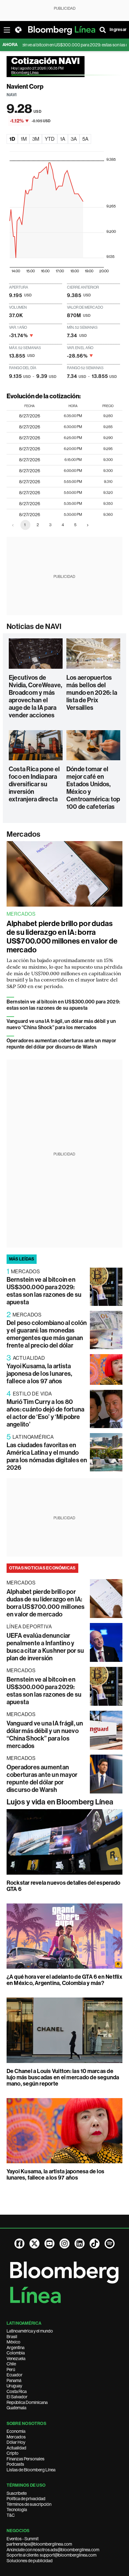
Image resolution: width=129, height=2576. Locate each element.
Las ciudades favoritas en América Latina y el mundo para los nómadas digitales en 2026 (47, 1456)
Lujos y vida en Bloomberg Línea (60, 1802)
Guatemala (16, 2408)
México (13, 2342)
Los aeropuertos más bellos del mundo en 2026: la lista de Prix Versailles (92, 693)
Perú (11, 2369)
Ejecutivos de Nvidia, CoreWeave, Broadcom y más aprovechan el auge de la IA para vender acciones (35, 696)
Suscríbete (17, 2493)
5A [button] (85, 139)
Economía (16, 2431)
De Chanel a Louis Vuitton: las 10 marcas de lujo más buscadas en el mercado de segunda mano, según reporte (63, 2077)
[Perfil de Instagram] (64, 2244)
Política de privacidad (26, 2499)
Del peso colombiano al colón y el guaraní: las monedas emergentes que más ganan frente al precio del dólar (47, 1334)
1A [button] (63, 139)
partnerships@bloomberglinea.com (39, 2544)
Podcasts (15, 2464)
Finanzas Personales (26, 2459)
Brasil (12, 2337)
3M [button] (36, 139)
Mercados (24, 834)
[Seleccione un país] (18, 30)
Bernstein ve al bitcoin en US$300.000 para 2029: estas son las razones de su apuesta (64, 1005)
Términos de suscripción (29, 2504)
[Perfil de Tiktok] (95, 2244)
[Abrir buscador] (103, 30)
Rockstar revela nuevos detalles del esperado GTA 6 (64, 1886)
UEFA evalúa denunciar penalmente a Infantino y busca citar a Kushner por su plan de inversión (45, 1647)
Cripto (13, 2453)
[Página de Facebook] (19, 2244)
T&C (11, 2515)
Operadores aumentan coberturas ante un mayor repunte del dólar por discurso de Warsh (62, 1044)
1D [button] (12, 139)
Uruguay (14, 2386)
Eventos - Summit (23, 2539)
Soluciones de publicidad (30, 2561)
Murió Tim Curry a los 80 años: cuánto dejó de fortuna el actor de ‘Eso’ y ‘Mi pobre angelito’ (46, 1413)
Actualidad (16, 2448)
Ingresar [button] (118, 30)
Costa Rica (17, 2391)
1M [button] (24, 139)
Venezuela (16, 2359)
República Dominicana (27, 2402)
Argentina (15, 2348)
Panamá (14, 2380)
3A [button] (74, 139)
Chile (11, 2364)
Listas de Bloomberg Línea (31, 2470)
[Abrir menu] (7, 30)
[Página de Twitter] (34, 2244)
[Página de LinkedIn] (80, 2244)
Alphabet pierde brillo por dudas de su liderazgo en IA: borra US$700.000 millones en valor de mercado (62, 937)
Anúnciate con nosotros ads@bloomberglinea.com (53, 2550)
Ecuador (15, 2375)
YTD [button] (50, 139)
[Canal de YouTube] (49, 2244)
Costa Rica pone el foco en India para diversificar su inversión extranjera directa (34, 784)
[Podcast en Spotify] (110, 2244)
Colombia (16, 2353)
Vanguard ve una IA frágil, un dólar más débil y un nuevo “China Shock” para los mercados (61, 1024)
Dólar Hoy (16, 2442)
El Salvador (17, 2397)
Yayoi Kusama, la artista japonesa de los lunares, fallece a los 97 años (39, 1374)
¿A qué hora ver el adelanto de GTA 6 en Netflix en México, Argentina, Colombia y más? (64, 1980)
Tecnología (17, 2510)
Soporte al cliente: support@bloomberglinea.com (52, 2555)
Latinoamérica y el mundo (30, 2331)
